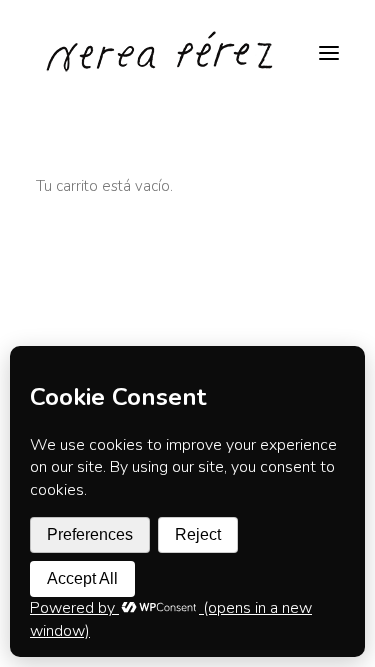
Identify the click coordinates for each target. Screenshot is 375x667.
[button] (329, 52)
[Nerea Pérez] (161, 52)
